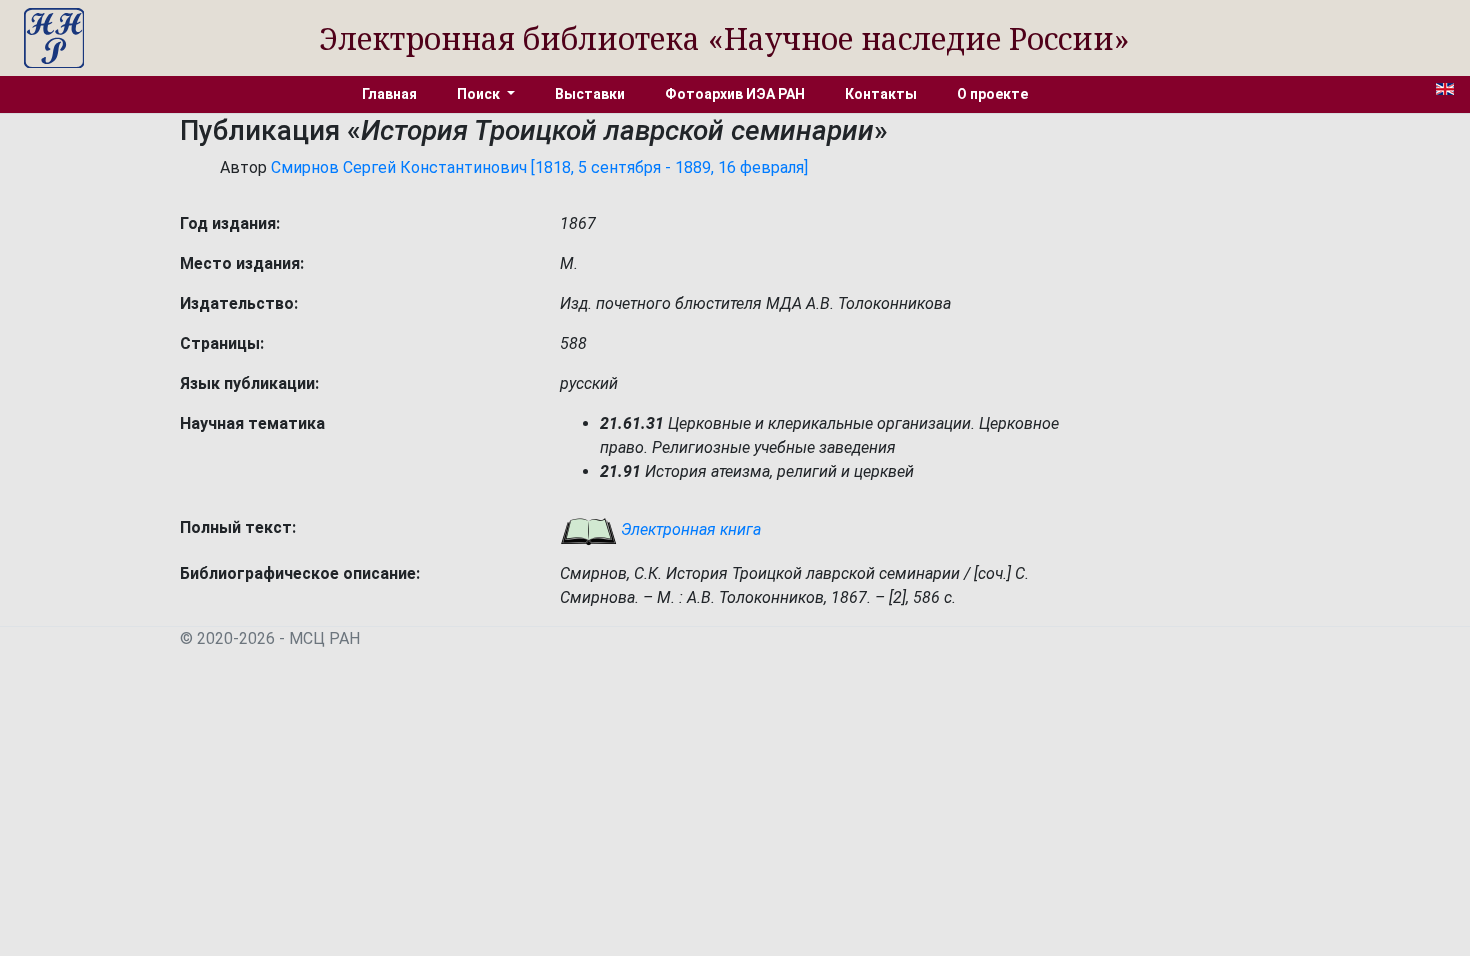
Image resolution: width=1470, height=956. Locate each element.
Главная (389, 94)
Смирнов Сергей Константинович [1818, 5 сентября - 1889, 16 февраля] (539, 167)
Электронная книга (689, 529)
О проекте (992, 94)
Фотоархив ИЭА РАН (735, 94)
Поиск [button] (480, 94)
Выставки (590, 94)
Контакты (881, 94)
